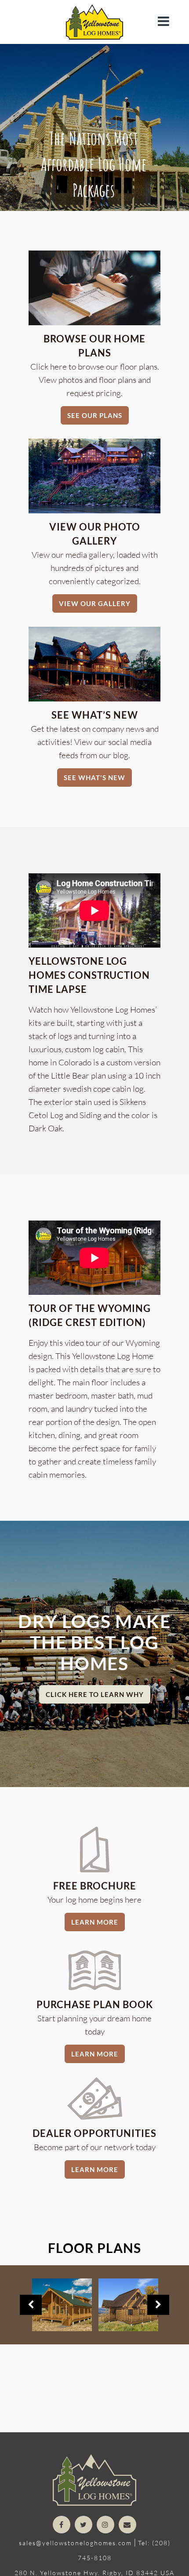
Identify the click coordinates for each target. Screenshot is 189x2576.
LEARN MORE (95, 1922)
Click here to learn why (95, 1694)
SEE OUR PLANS (95, 415)
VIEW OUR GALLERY (95, 603)
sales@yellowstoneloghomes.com (75, 2543)
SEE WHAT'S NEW (94, 778)
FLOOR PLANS (94, 2248)
